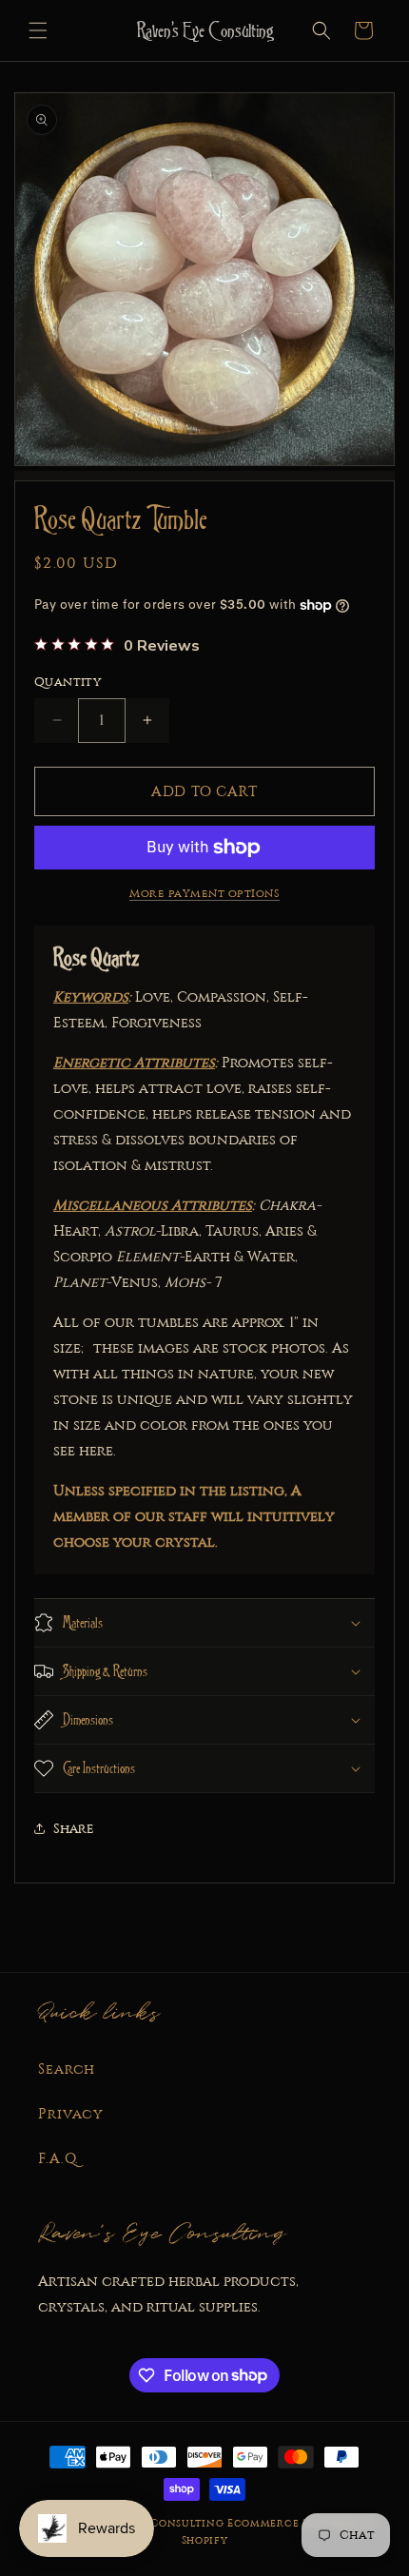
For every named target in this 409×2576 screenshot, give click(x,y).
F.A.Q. (58, 2158)
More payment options (204, 893)
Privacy (71, 2114)
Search (67, 2069)
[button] (38, 30)
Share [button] (74, 1829)
